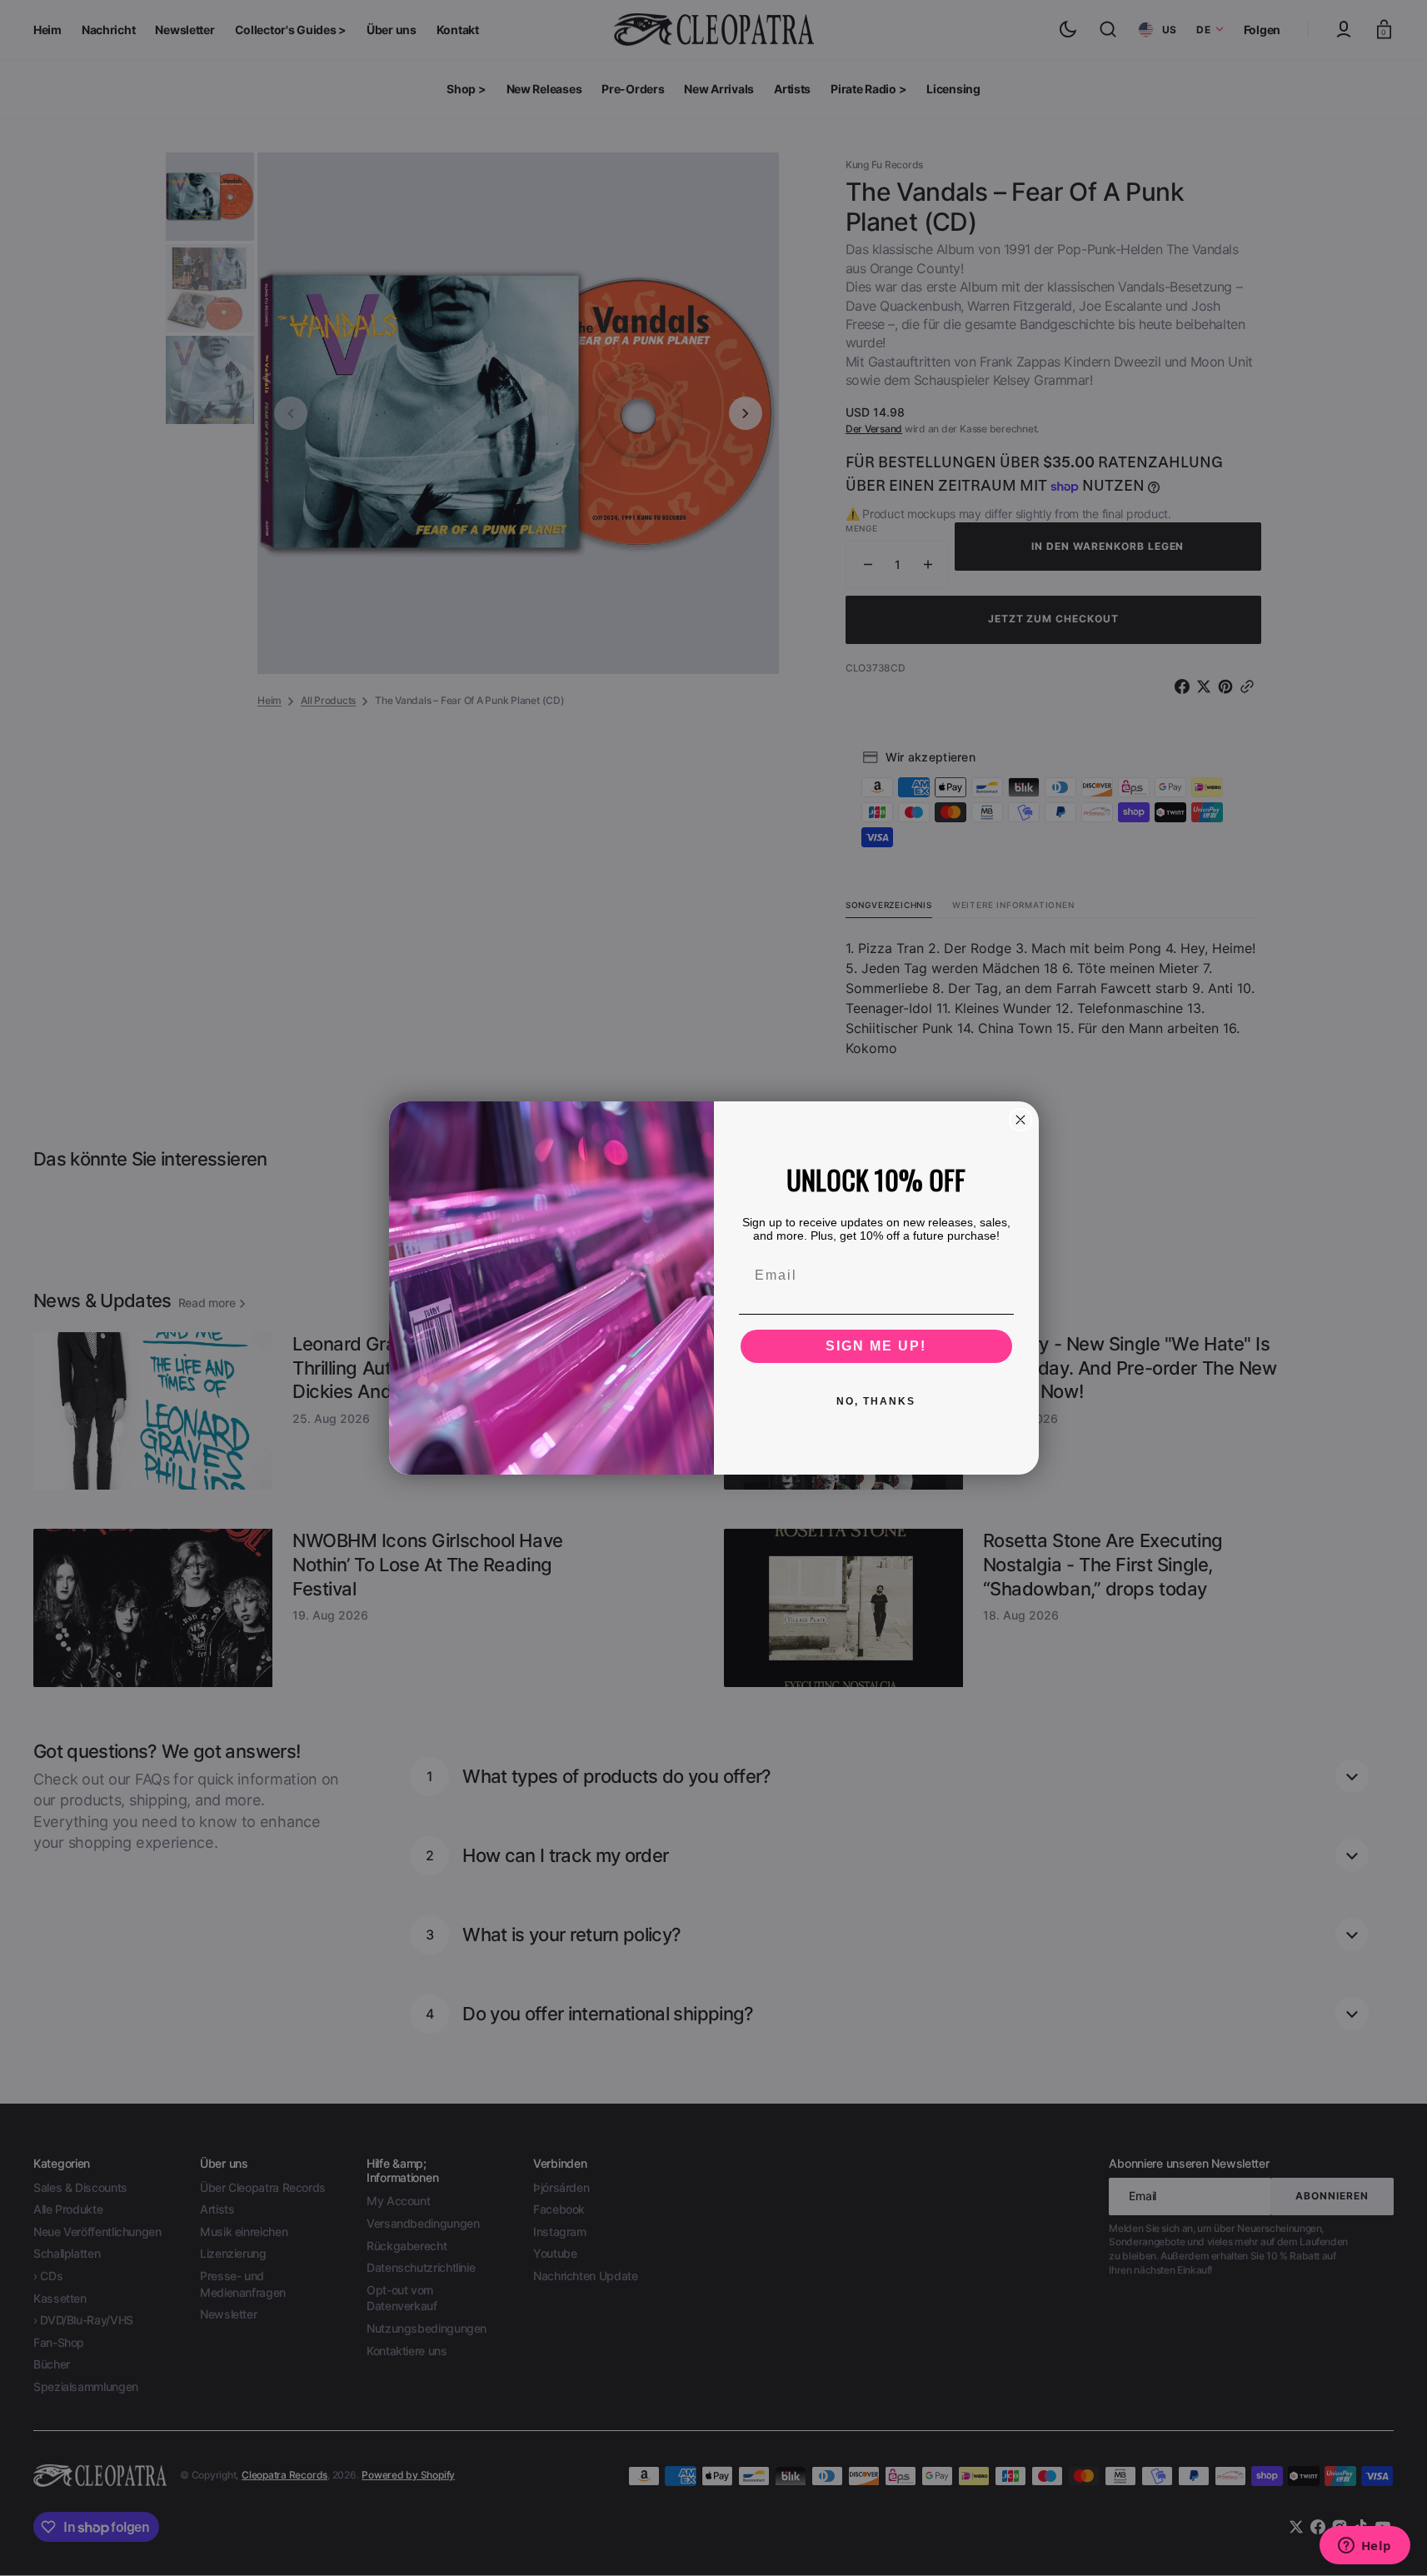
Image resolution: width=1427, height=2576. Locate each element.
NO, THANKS (876, 1401)
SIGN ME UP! (876, 1346)
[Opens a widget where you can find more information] (1365, 2547)
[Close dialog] (1020, 1120)
